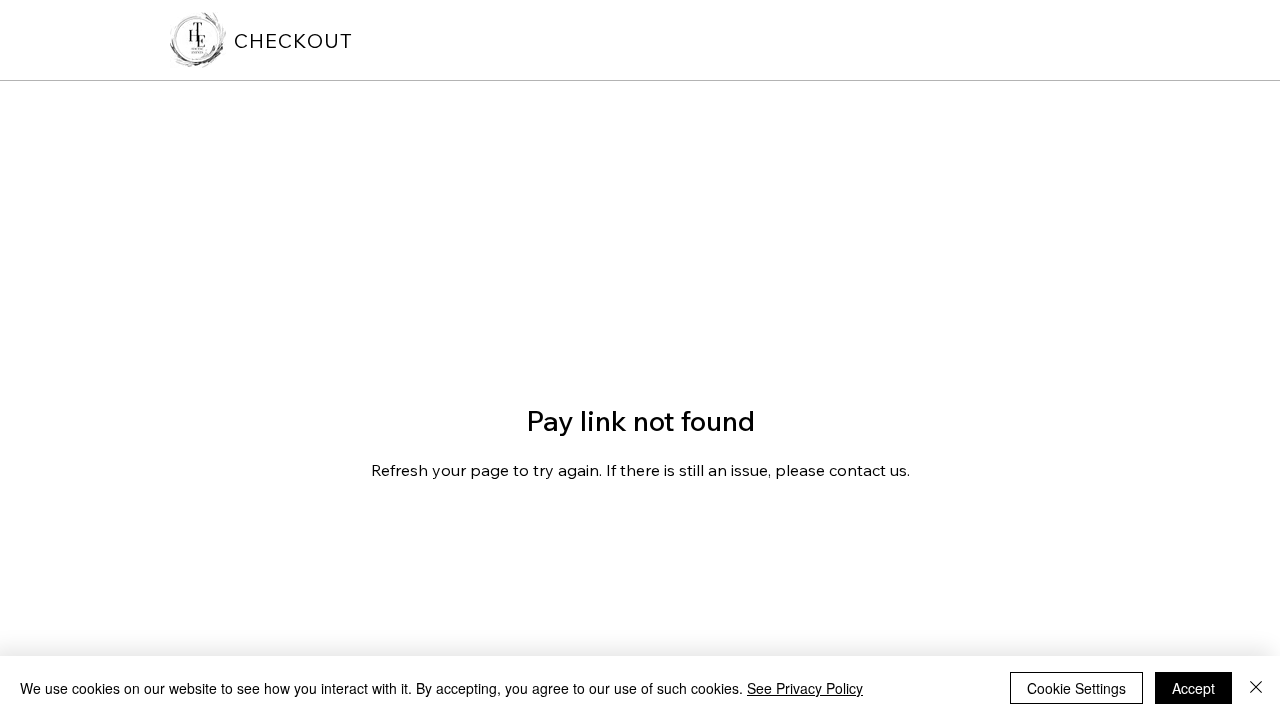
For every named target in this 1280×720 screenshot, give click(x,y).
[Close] (1256, 688)
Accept (1193, 688)
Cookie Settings (1076, 688)
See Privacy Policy (805, 688)
